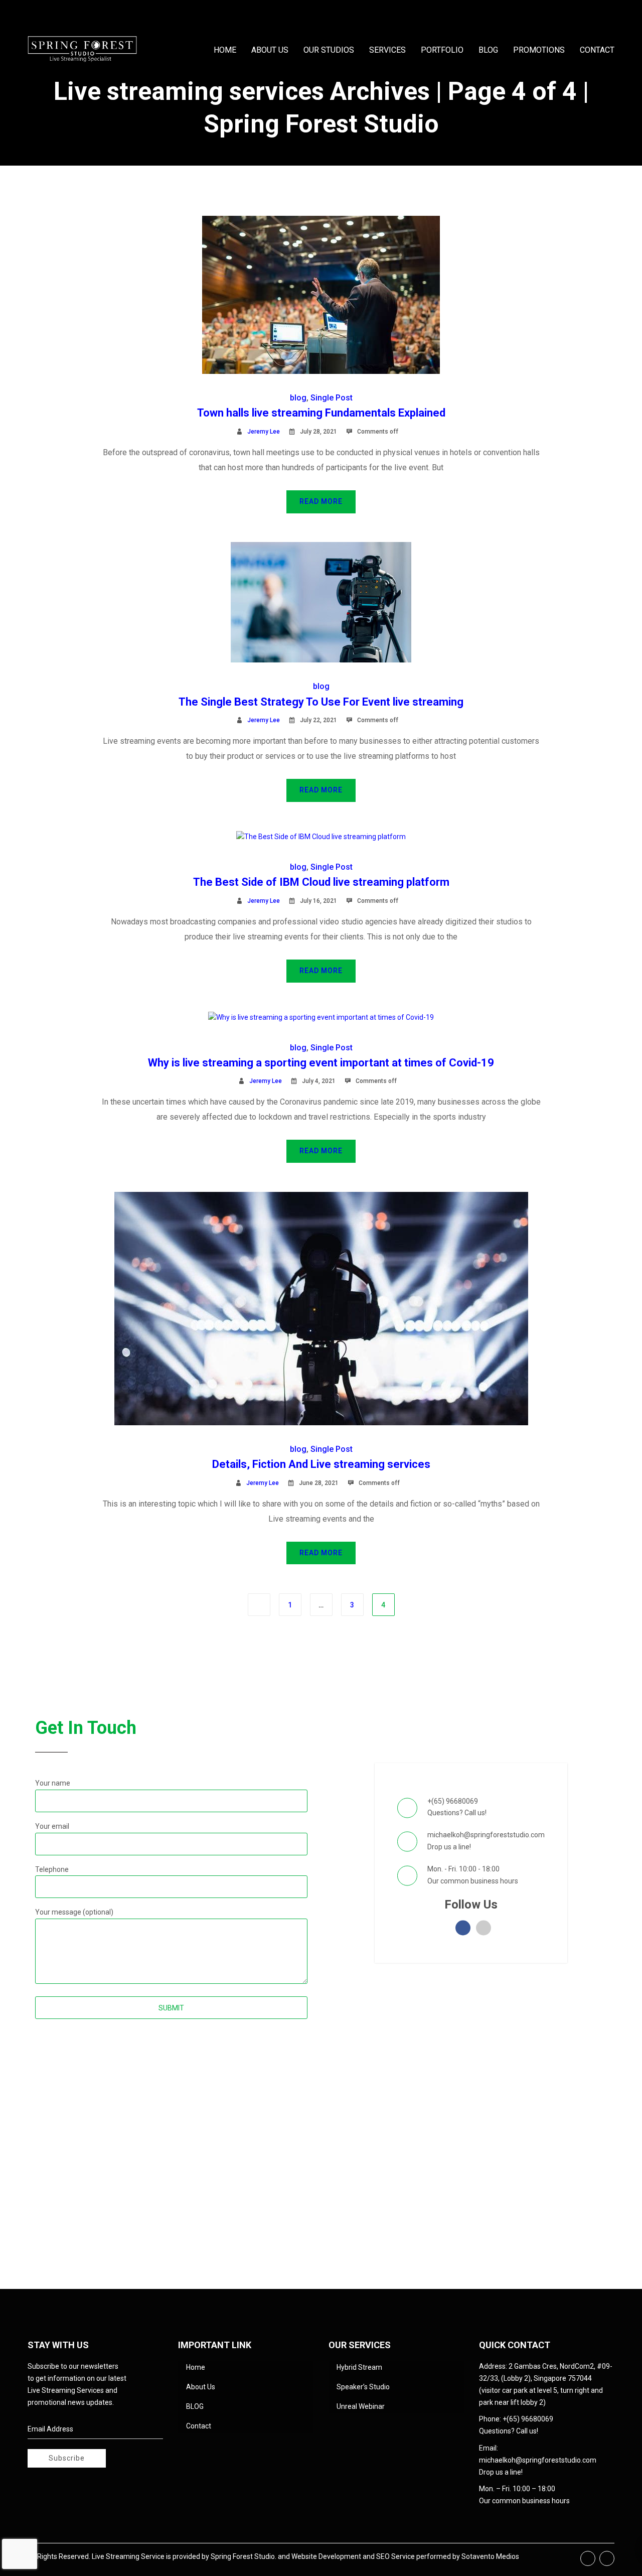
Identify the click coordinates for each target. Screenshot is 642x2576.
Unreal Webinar (361, 2406)
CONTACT (597, 50)
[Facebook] (588, 2558)
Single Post (332, 398)
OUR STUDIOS (329, 50)
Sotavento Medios (490, 2556)
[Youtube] (607, 2558)
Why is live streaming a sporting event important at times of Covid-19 (321, 1063)
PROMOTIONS (539, 50)
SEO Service (395, 2556)
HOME (225, 50)
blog (298, 398)
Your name (53, 1783)
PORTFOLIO (442, 50)
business (485, 1880)
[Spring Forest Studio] (82, 50)
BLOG (488, 50)
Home (196, 2367)
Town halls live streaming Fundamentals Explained (321, 413)
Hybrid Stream (359, 2367)
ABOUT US (270, 50)
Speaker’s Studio (363, 2387)
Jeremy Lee (264, 432)
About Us (201, 2387)
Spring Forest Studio (243, 2556)
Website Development (326, 2556)
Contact (199, 2426)
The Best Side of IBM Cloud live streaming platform (321, 882)
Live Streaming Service (128, 2556)
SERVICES (387, 50)
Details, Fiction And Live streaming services (321, 1464)
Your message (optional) (74, 1912)
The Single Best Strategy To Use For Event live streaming (321, 702)
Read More (321, 501)
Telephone (52, 1869)
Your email (52, 1826)
